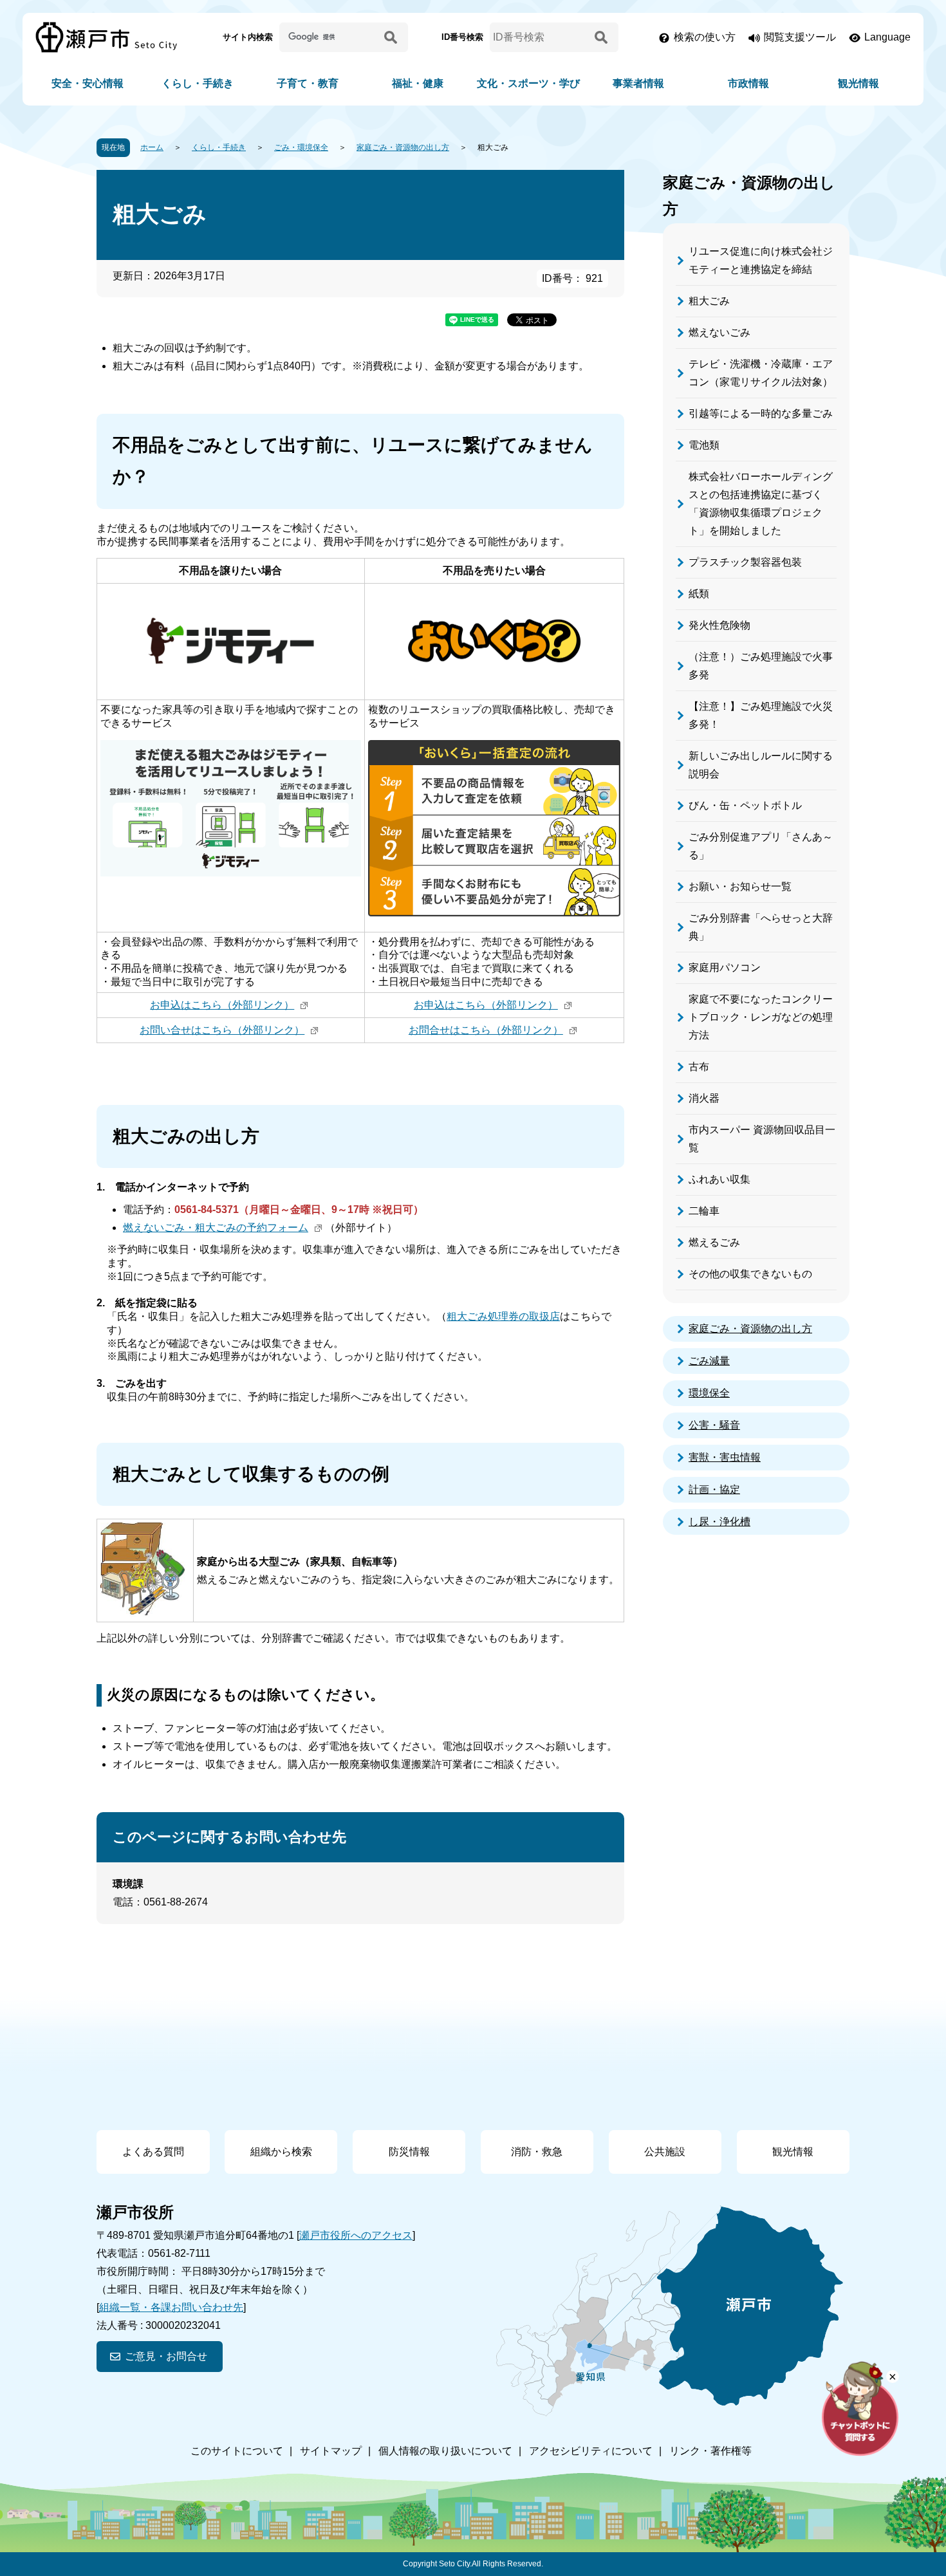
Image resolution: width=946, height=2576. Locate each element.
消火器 (704, 1098)
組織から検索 (281, 2152)
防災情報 (409, 2152)
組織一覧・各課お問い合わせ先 (171, 2307)
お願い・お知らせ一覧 (740, 886)
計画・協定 (714, 1489)
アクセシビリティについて (591, 2451)
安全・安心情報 (88, 83)
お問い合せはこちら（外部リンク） (222, 1030)
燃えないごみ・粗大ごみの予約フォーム (216, 1228)
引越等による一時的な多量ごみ (761, 413)
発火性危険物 (719, 625)
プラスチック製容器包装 (745, 562)
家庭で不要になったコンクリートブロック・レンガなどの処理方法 (761, 1017)
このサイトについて (237, 2451)
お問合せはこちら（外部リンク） (486, 1030)
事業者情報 (638, 83)
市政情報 (748, 83)
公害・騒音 (714, 1425)
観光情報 (858, 83)
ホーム (152, 147)
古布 (699, 1067)
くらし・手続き (198, 83)
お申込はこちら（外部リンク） (222, 1005)
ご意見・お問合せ (166, 2356)
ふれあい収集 (719, 1179)
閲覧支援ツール (800, 37)
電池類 (704, 445)
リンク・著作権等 (710, 2451)
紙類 (699, 594)
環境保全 (709, 1393)
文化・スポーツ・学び (528, 83)
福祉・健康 (418, 83)
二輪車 (704, 1211)
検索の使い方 (705, 37)
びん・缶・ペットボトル (745, 805)
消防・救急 (537, 2152)
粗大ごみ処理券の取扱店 (503, 1316)
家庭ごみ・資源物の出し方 (403, 147)
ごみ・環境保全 (301, 147)
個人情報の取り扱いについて (445, 2451)
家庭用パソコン (725, 968)
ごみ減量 (709, 1361)
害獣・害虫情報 (725, 1457)
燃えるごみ (714, 1242)
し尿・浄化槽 (719, 1522)
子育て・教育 (308, 83)
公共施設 (665, 2152)
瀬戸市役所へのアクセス (356, 2235)
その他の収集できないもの (750, 1274)
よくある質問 (153, 2152)
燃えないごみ (719, 332)
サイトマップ (331, 2451)
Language (887, 37)
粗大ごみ (709, 301)
